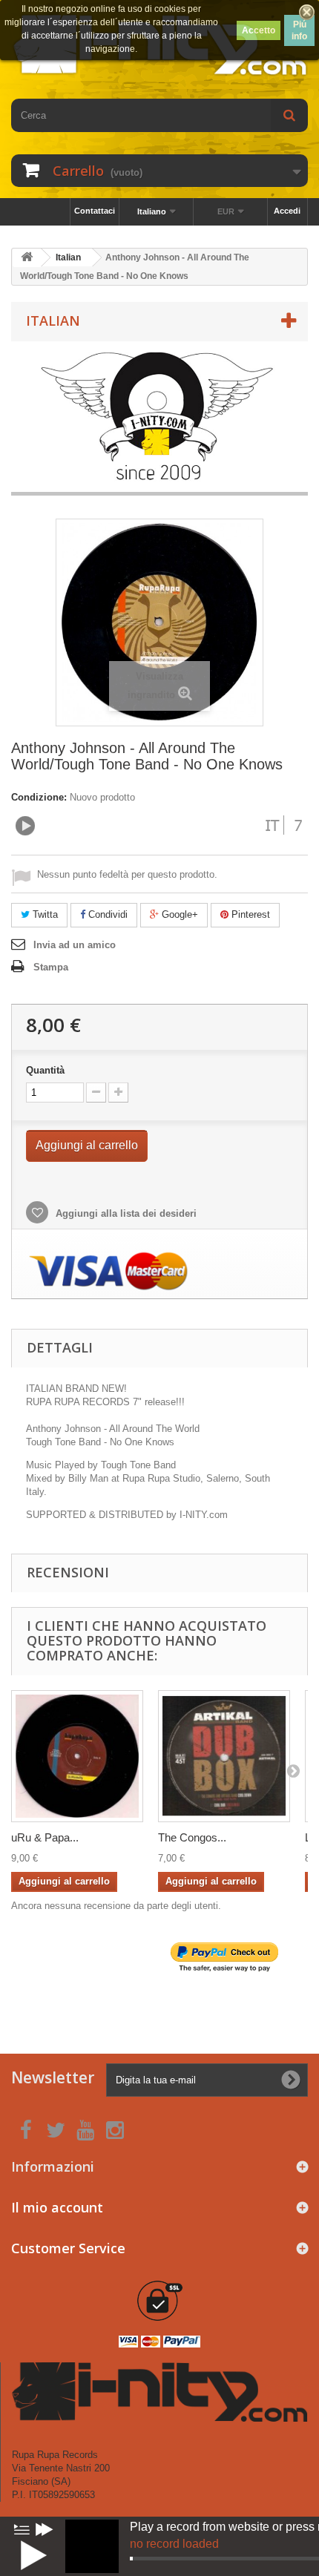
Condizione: (39, 797)
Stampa (51, 967)
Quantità (45, 1070)
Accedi (287, 211)
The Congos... (192, 1837)
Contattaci (95, 211)
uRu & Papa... (45, 1837)
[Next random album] (45, 2529)
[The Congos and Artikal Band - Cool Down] (224, 1756)
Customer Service (68, 2248)
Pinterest (249, 914)
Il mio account (57, 2207)
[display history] (22, 2529)
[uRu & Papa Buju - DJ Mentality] (77, 1756)
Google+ (178, 914)
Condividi (106, 914)
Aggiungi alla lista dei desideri (125, 1213)
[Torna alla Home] (27, 258)
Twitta (44, 914)
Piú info (299, 30)
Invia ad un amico (75, 945)
